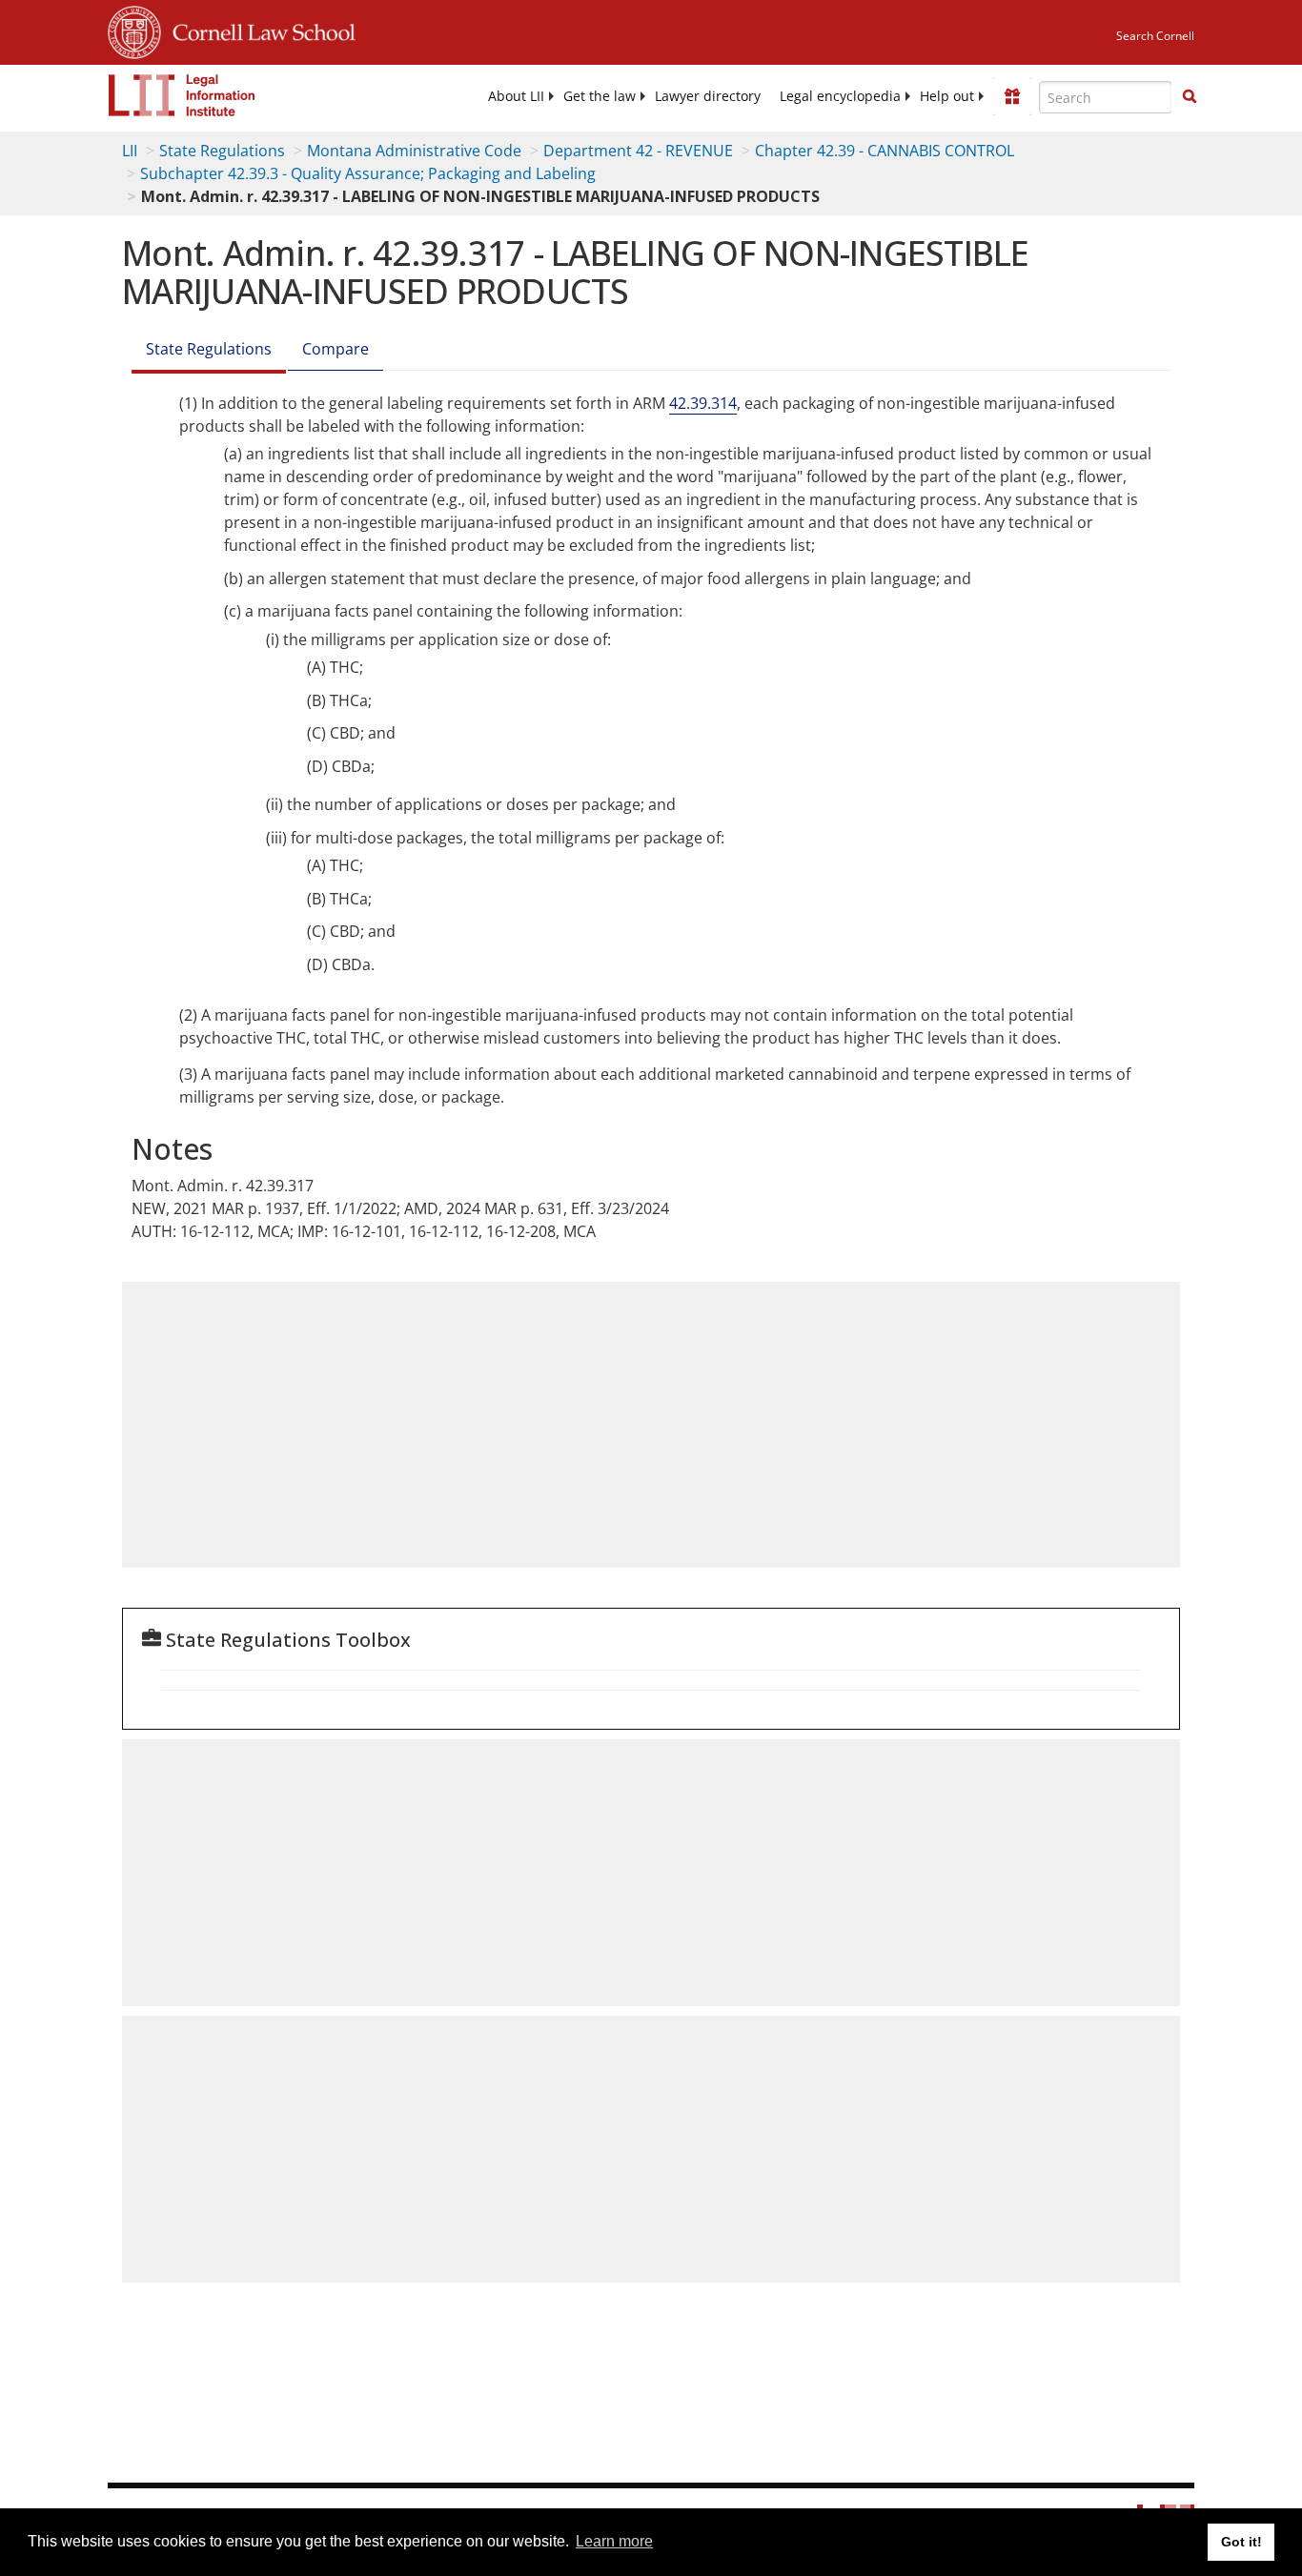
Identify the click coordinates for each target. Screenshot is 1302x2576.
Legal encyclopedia (840, 96)
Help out (947, 96)
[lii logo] (182, 95)
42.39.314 (703, 403)
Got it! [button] (1241, 2542)
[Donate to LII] (1012, 96)
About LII (516, 96)
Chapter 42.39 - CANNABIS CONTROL (885, 151)
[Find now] (1190, 97)
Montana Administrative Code (414, 151)
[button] (1190, 96)
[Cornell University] (134, 30)
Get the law (600, 96)
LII (130, 151)
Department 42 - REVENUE (638, 151)
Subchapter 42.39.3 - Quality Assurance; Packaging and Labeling (368, 173)
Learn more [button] (614, 2541)
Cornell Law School (258, 30)
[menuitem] (516, 96)
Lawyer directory (708, 96)
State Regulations (222, 151)
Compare (336, 349)
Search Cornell (1155, 36)
